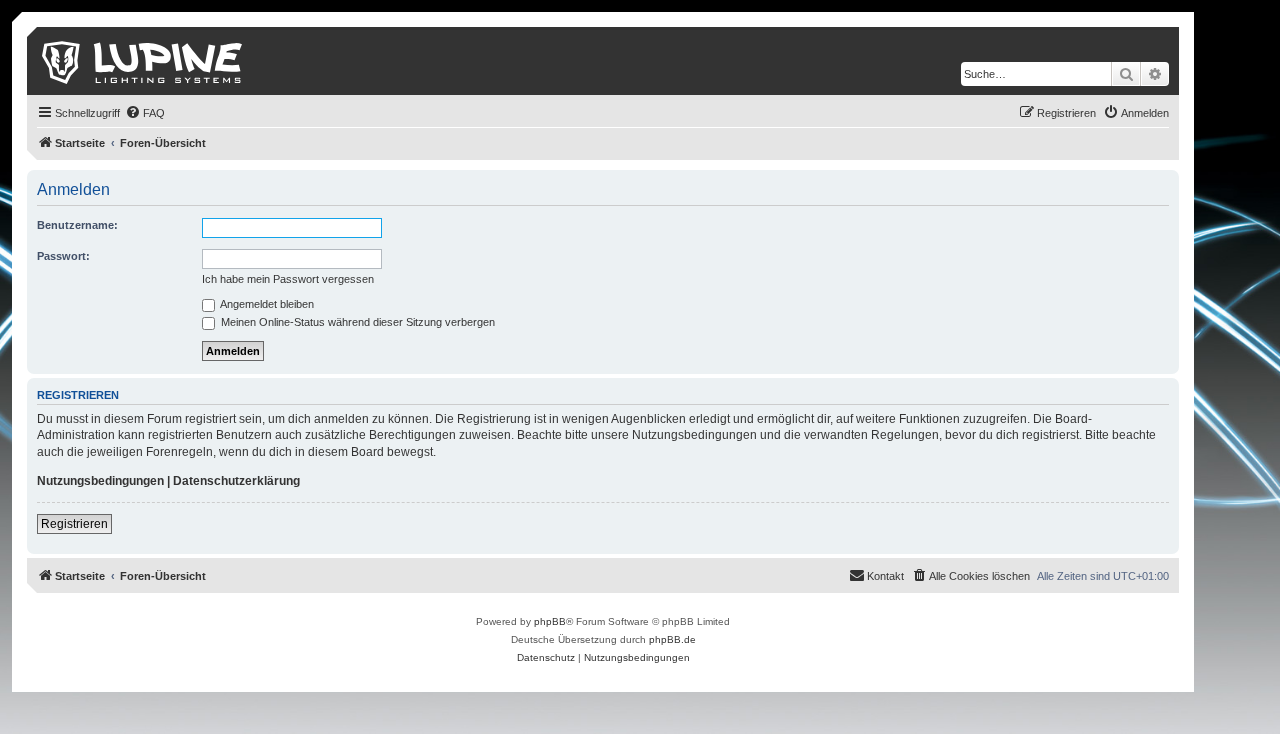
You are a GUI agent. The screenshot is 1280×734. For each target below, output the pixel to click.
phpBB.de (672, 639)
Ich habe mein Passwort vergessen (288, 279)
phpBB (550, 621)
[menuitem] (145, 113)
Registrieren (74, 524)
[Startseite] (143, 61)
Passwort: (63, 256)
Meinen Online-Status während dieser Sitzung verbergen (356, 322)
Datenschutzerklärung (236, 481)
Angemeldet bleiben (266, 304)
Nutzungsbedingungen (100, 481)
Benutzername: (77, 225)
